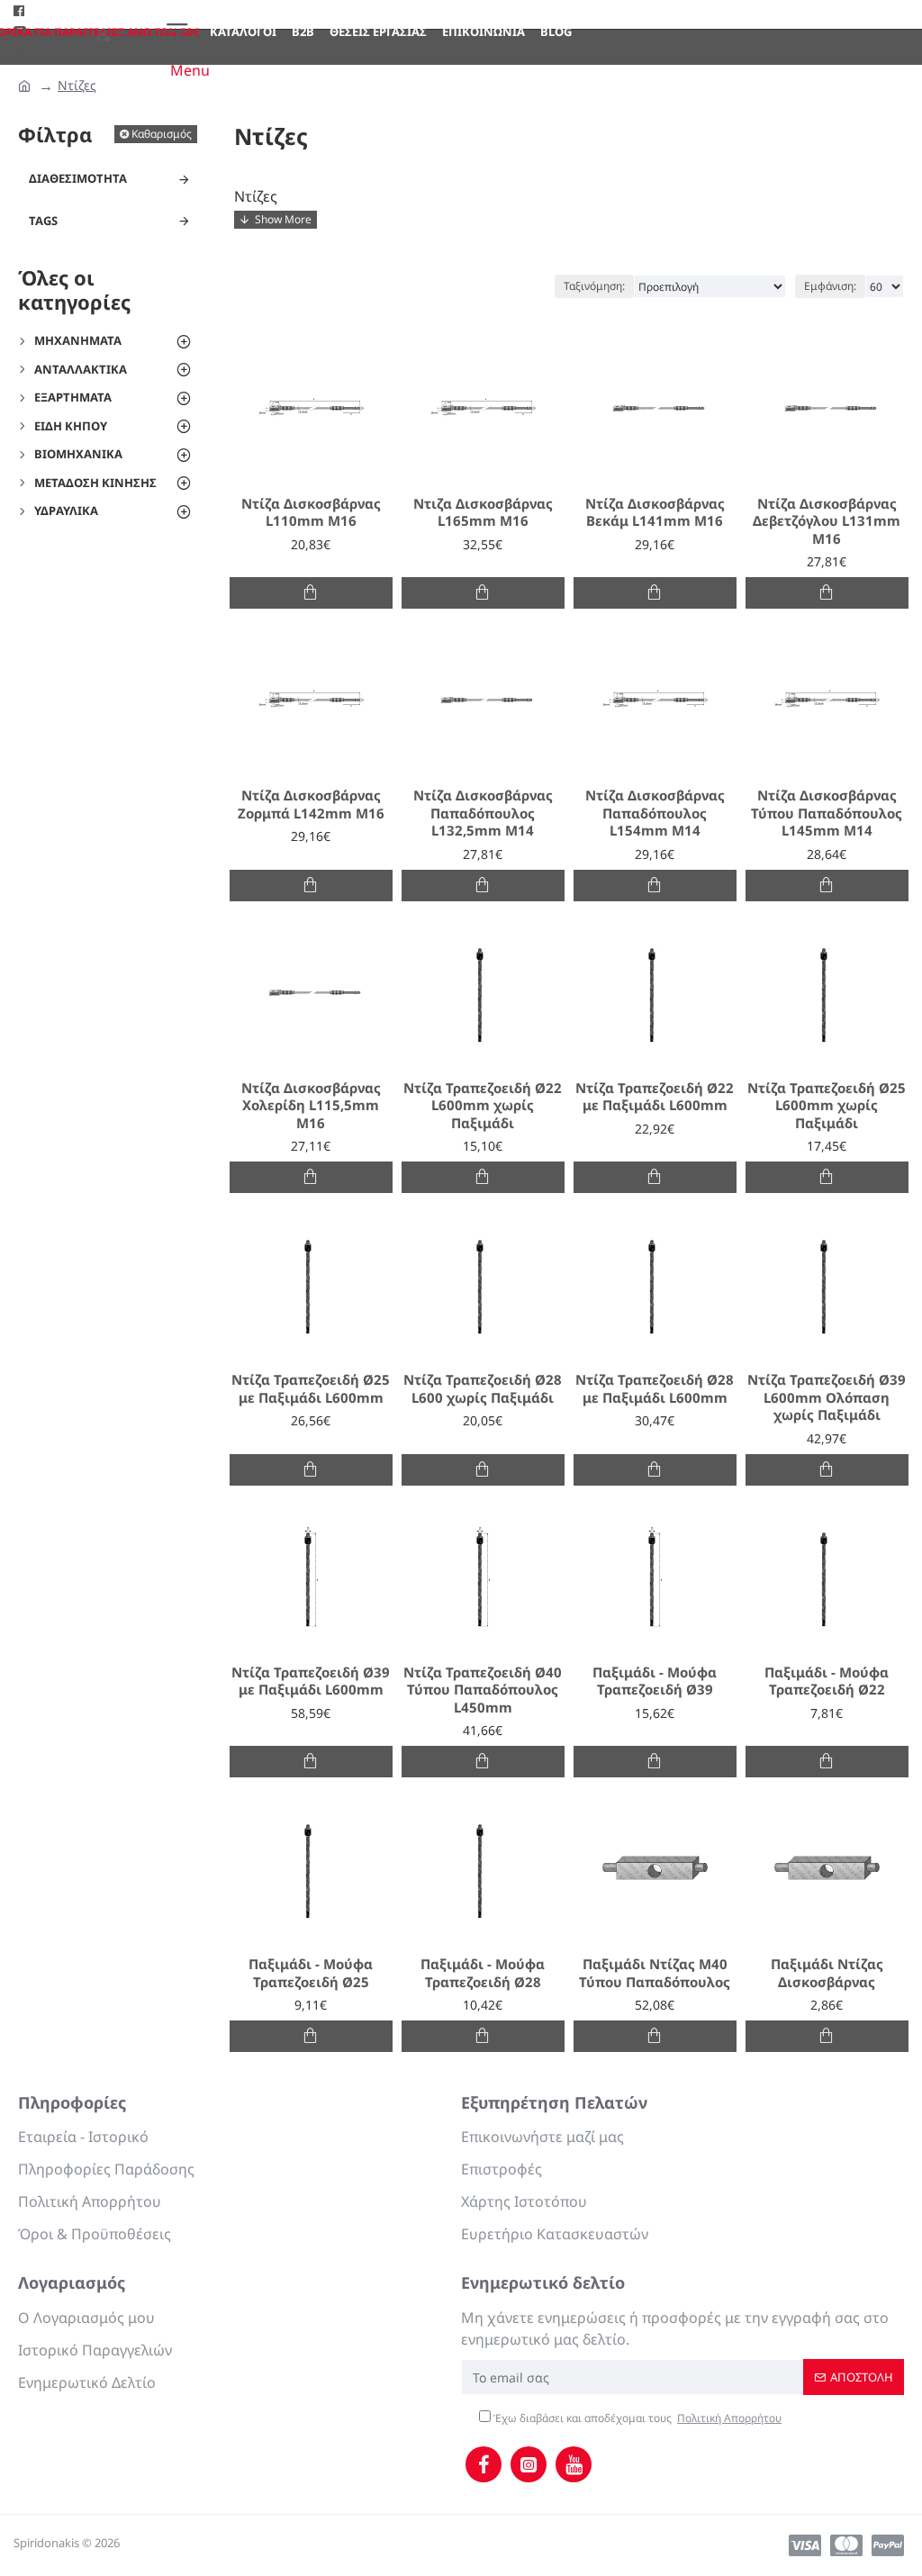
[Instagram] (529, 2464)
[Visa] (805, 2545)
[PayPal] (888, 2545)
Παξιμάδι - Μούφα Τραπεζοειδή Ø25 (311, 1973)
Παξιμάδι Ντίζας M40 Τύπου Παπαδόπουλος (655, 1973)
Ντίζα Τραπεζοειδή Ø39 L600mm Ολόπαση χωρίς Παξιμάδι (827, 1397)
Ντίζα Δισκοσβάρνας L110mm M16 (311, 513)
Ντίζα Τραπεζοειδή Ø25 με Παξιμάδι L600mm (311, 1389)
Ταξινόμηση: (594, 286)
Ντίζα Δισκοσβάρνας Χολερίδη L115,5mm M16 (311, 1106)
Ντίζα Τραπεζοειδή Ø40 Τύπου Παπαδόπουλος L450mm (483, 1690)
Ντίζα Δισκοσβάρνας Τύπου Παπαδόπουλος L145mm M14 (827, 813)
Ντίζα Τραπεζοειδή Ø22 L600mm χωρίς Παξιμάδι (483, 1106)
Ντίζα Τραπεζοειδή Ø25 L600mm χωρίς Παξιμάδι (827, 1106)
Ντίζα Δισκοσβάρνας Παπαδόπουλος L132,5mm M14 (483, 813)
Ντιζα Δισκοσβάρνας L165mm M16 (483, 513)
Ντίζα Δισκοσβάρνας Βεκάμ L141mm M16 (655, 513)
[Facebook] (484, 2464)
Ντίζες (77, 85)
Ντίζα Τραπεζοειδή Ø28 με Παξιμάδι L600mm (655, 1389)
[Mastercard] (846, 2545)
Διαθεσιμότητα (78, 178)
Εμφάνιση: (830, 286)
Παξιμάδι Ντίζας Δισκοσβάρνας (827, 1973)
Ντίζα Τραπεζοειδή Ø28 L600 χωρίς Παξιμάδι (483, 1389)
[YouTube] (574, 2464)
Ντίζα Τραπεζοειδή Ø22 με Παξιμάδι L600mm (655, 1097)
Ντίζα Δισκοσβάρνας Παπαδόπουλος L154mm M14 (655, 813)
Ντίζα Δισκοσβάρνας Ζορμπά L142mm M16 (311, 804)
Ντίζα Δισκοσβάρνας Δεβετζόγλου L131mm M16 (827, 521)
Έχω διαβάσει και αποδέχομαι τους (636, 2418)
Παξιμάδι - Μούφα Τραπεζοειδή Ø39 (655, 1681)
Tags (43, 221)
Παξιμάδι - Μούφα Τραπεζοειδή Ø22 (827, 1681)
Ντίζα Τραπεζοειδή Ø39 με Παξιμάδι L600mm (311, 1681)
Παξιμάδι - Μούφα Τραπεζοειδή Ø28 (483, 1973)
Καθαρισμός (162, 134)
